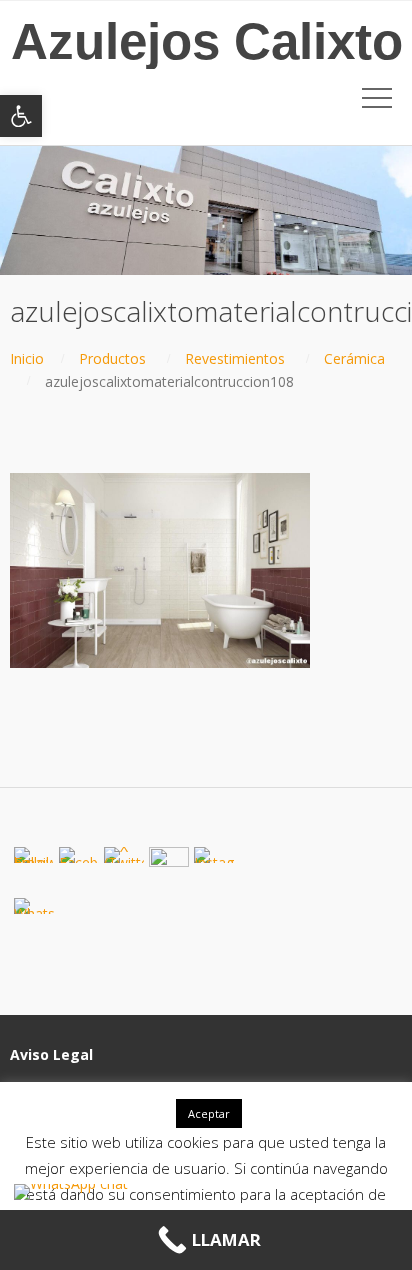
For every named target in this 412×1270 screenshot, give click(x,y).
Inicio (27, 358)
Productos (112, 358)
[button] (21, 116)
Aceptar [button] (209, 1113)
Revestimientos (235, 358)
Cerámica (354, 358)
